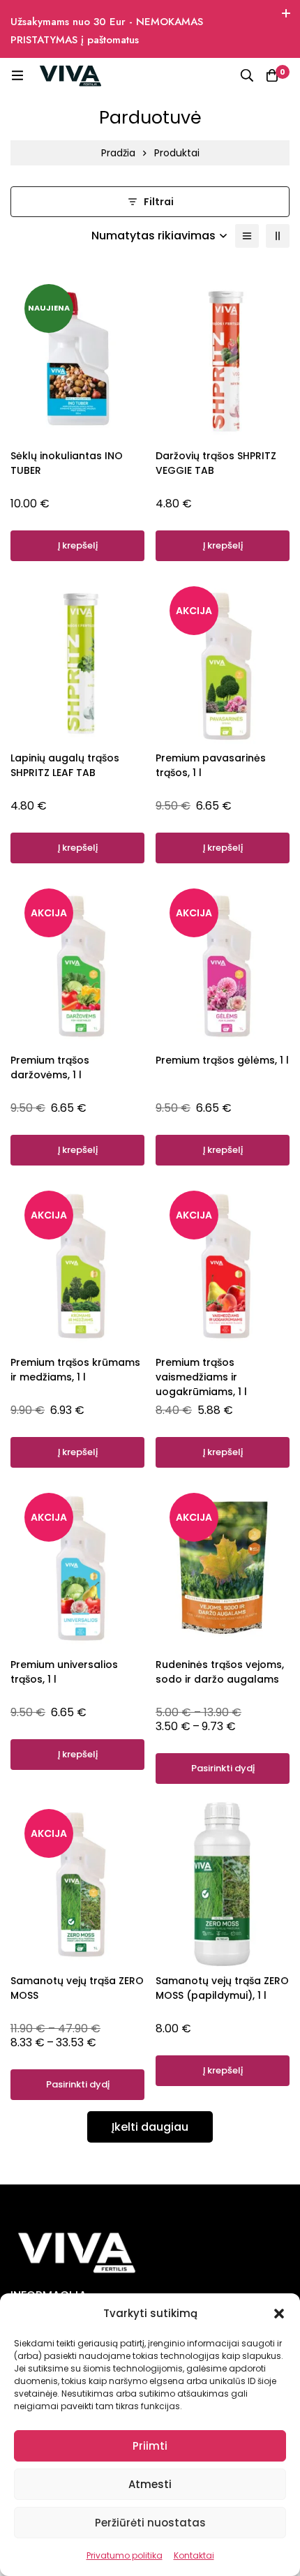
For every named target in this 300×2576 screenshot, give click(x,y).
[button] (279, 2314)
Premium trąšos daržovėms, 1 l (50, 1067)
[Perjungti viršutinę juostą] (286, 14)
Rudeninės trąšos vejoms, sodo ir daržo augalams (220, 1672)
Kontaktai (194, 2555)
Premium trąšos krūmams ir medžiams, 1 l (75, 1370)
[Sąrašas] (247, 236)
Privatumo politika (125, 2555)
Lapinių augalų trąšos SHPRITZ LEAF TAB (65, 765)
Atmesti (150, 2484)
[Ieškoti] (247, 75)
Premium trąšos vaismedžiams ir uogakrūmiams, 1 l (201, 1377)
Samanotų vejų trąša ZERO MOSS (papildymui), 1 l (222, 1988)
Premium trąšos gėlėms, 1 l (222, 1060)
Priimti (150, 2446)
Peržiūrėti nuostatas (150, 2523)
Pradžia (118, 153)
